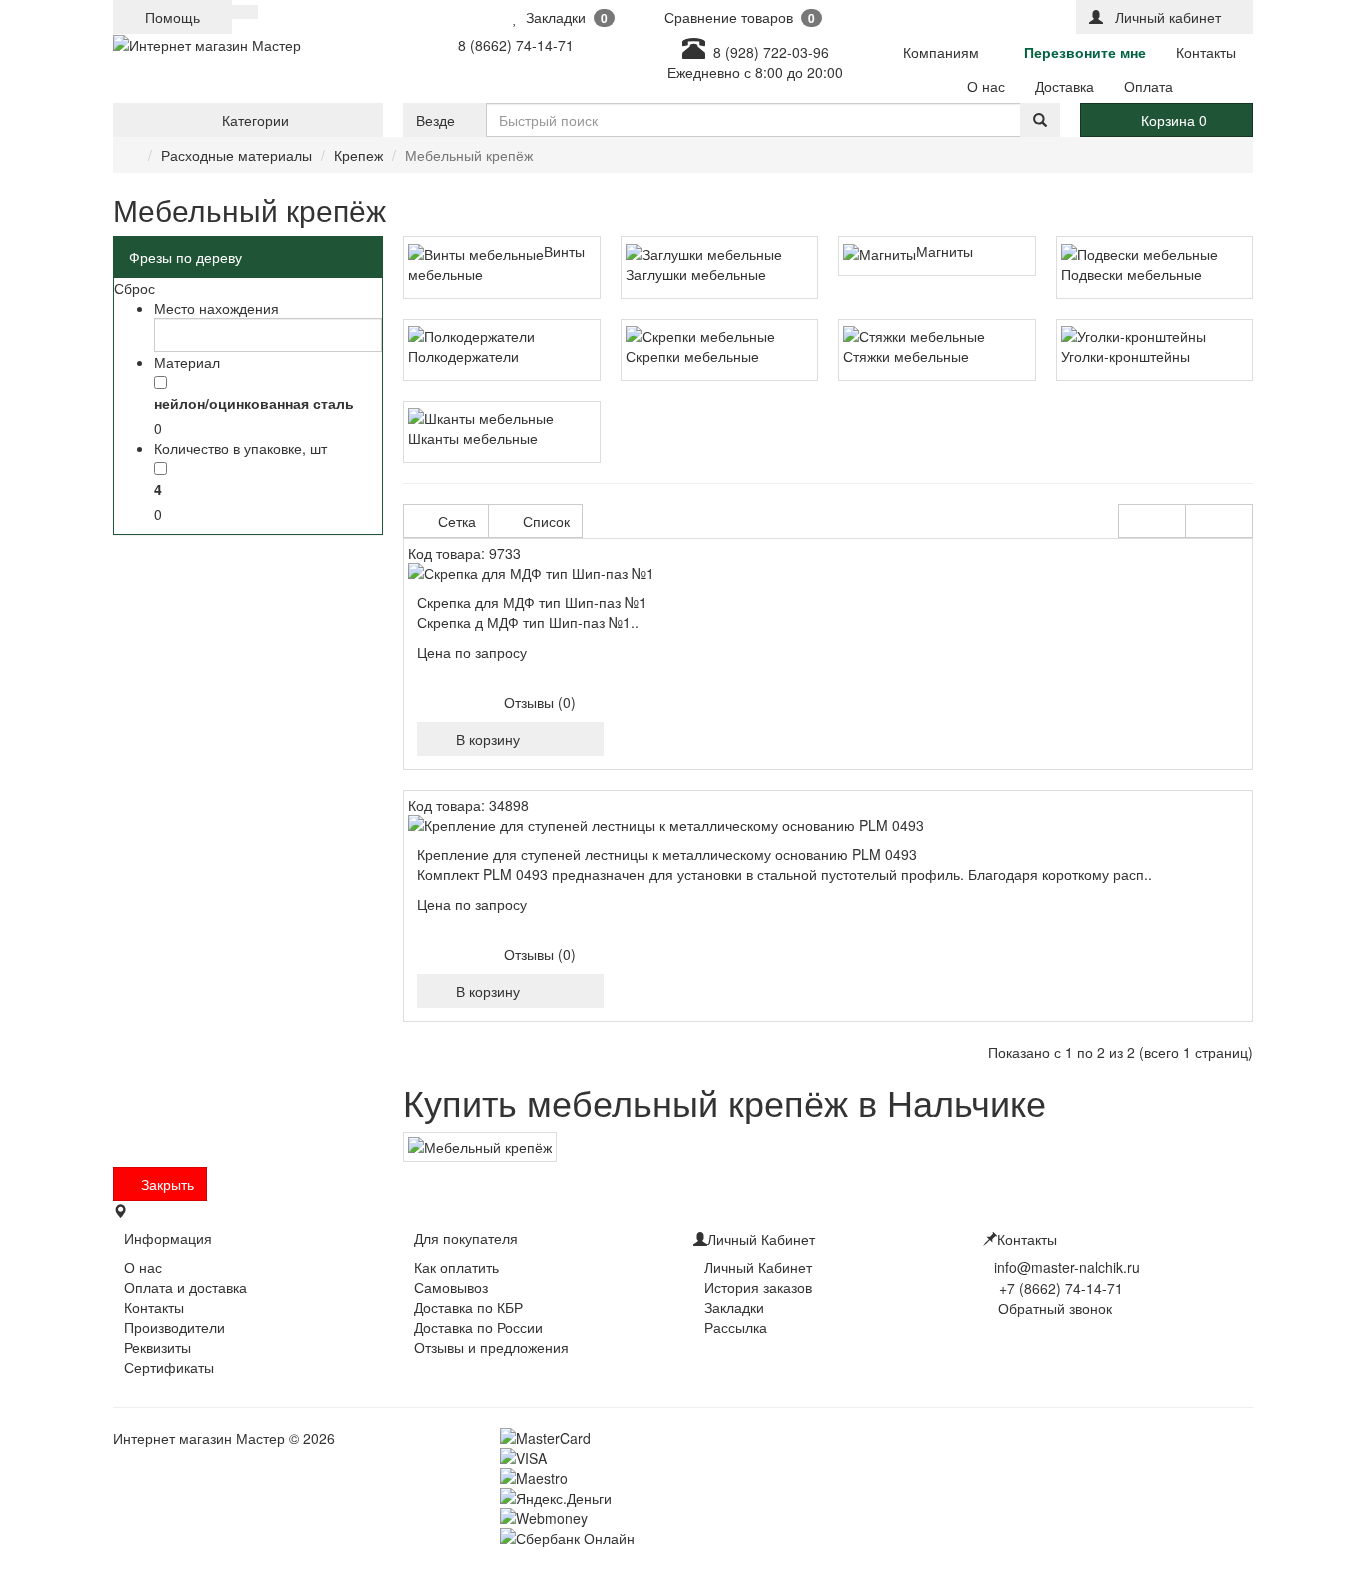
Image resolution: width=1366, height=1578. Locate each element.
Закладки (734, 1307)
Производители (174, 1327)
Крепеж (358, 155)
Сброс (134, 288)
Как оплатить (456, 1267)
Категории (253, 120)
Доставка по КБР (468, 1307)
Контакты (154, 1307)
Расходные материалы (236, 155)
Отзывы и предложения (491, 1347)
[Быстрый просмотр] (554, 739)
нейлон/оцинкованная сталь (254, 403)
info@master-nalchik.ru (1067, 1267)
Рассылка (735, 1327)
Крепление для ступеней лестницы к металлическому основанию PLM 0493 (667, 854)
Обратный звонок (1053, 1308)
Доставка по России (478, 1327)
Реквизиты (157, 1347)
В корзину (484, 739)
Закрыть (165, 1184)
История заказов (758, 1287)
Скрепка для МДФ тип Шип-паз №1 (532, 602)
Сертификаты (169, 1367)
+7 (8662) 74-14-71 (1061, 1288)
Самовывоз (451, 1287)
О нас (143, 1267)
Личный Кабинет (758, 1267)
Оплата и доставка (185, 1287)
